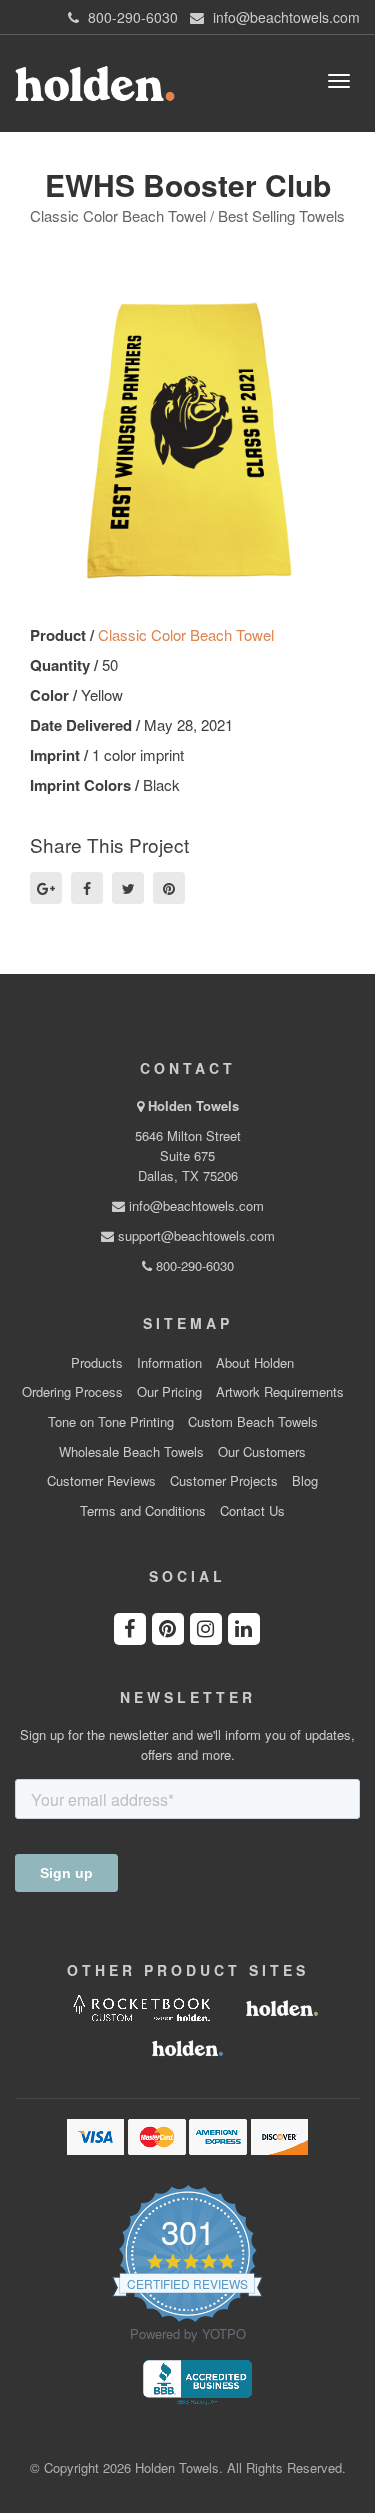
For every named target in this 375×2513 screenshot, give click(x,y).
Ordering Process (72, 1392)
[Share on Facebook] (87, 888)
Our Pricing (169, 1392)
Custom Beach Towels (253, 1422)
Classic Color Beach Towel (186, 634)
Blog (305, 1481)
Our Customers (262, 1452)
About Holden (255, 1363)
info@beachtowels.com (194, 1205)
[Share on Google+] (46, 888)
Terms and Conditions (143, 1511)
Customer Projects (224, 1481)
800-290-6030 (193, 1265)
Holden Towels (193, 1105)
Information (169, 1363)
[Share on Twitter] (128, 888)
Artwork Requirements (280, 1392)
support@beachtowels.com (194, 1235)
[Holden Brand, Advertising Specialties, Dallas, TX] (197, 2381)
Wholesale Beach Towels (131, 1452)
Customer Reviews (101, 1481)
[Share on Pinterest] (169, 888)
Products (97, 1363)
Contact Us (252, 1511)
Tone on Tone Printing (111, 1422)
